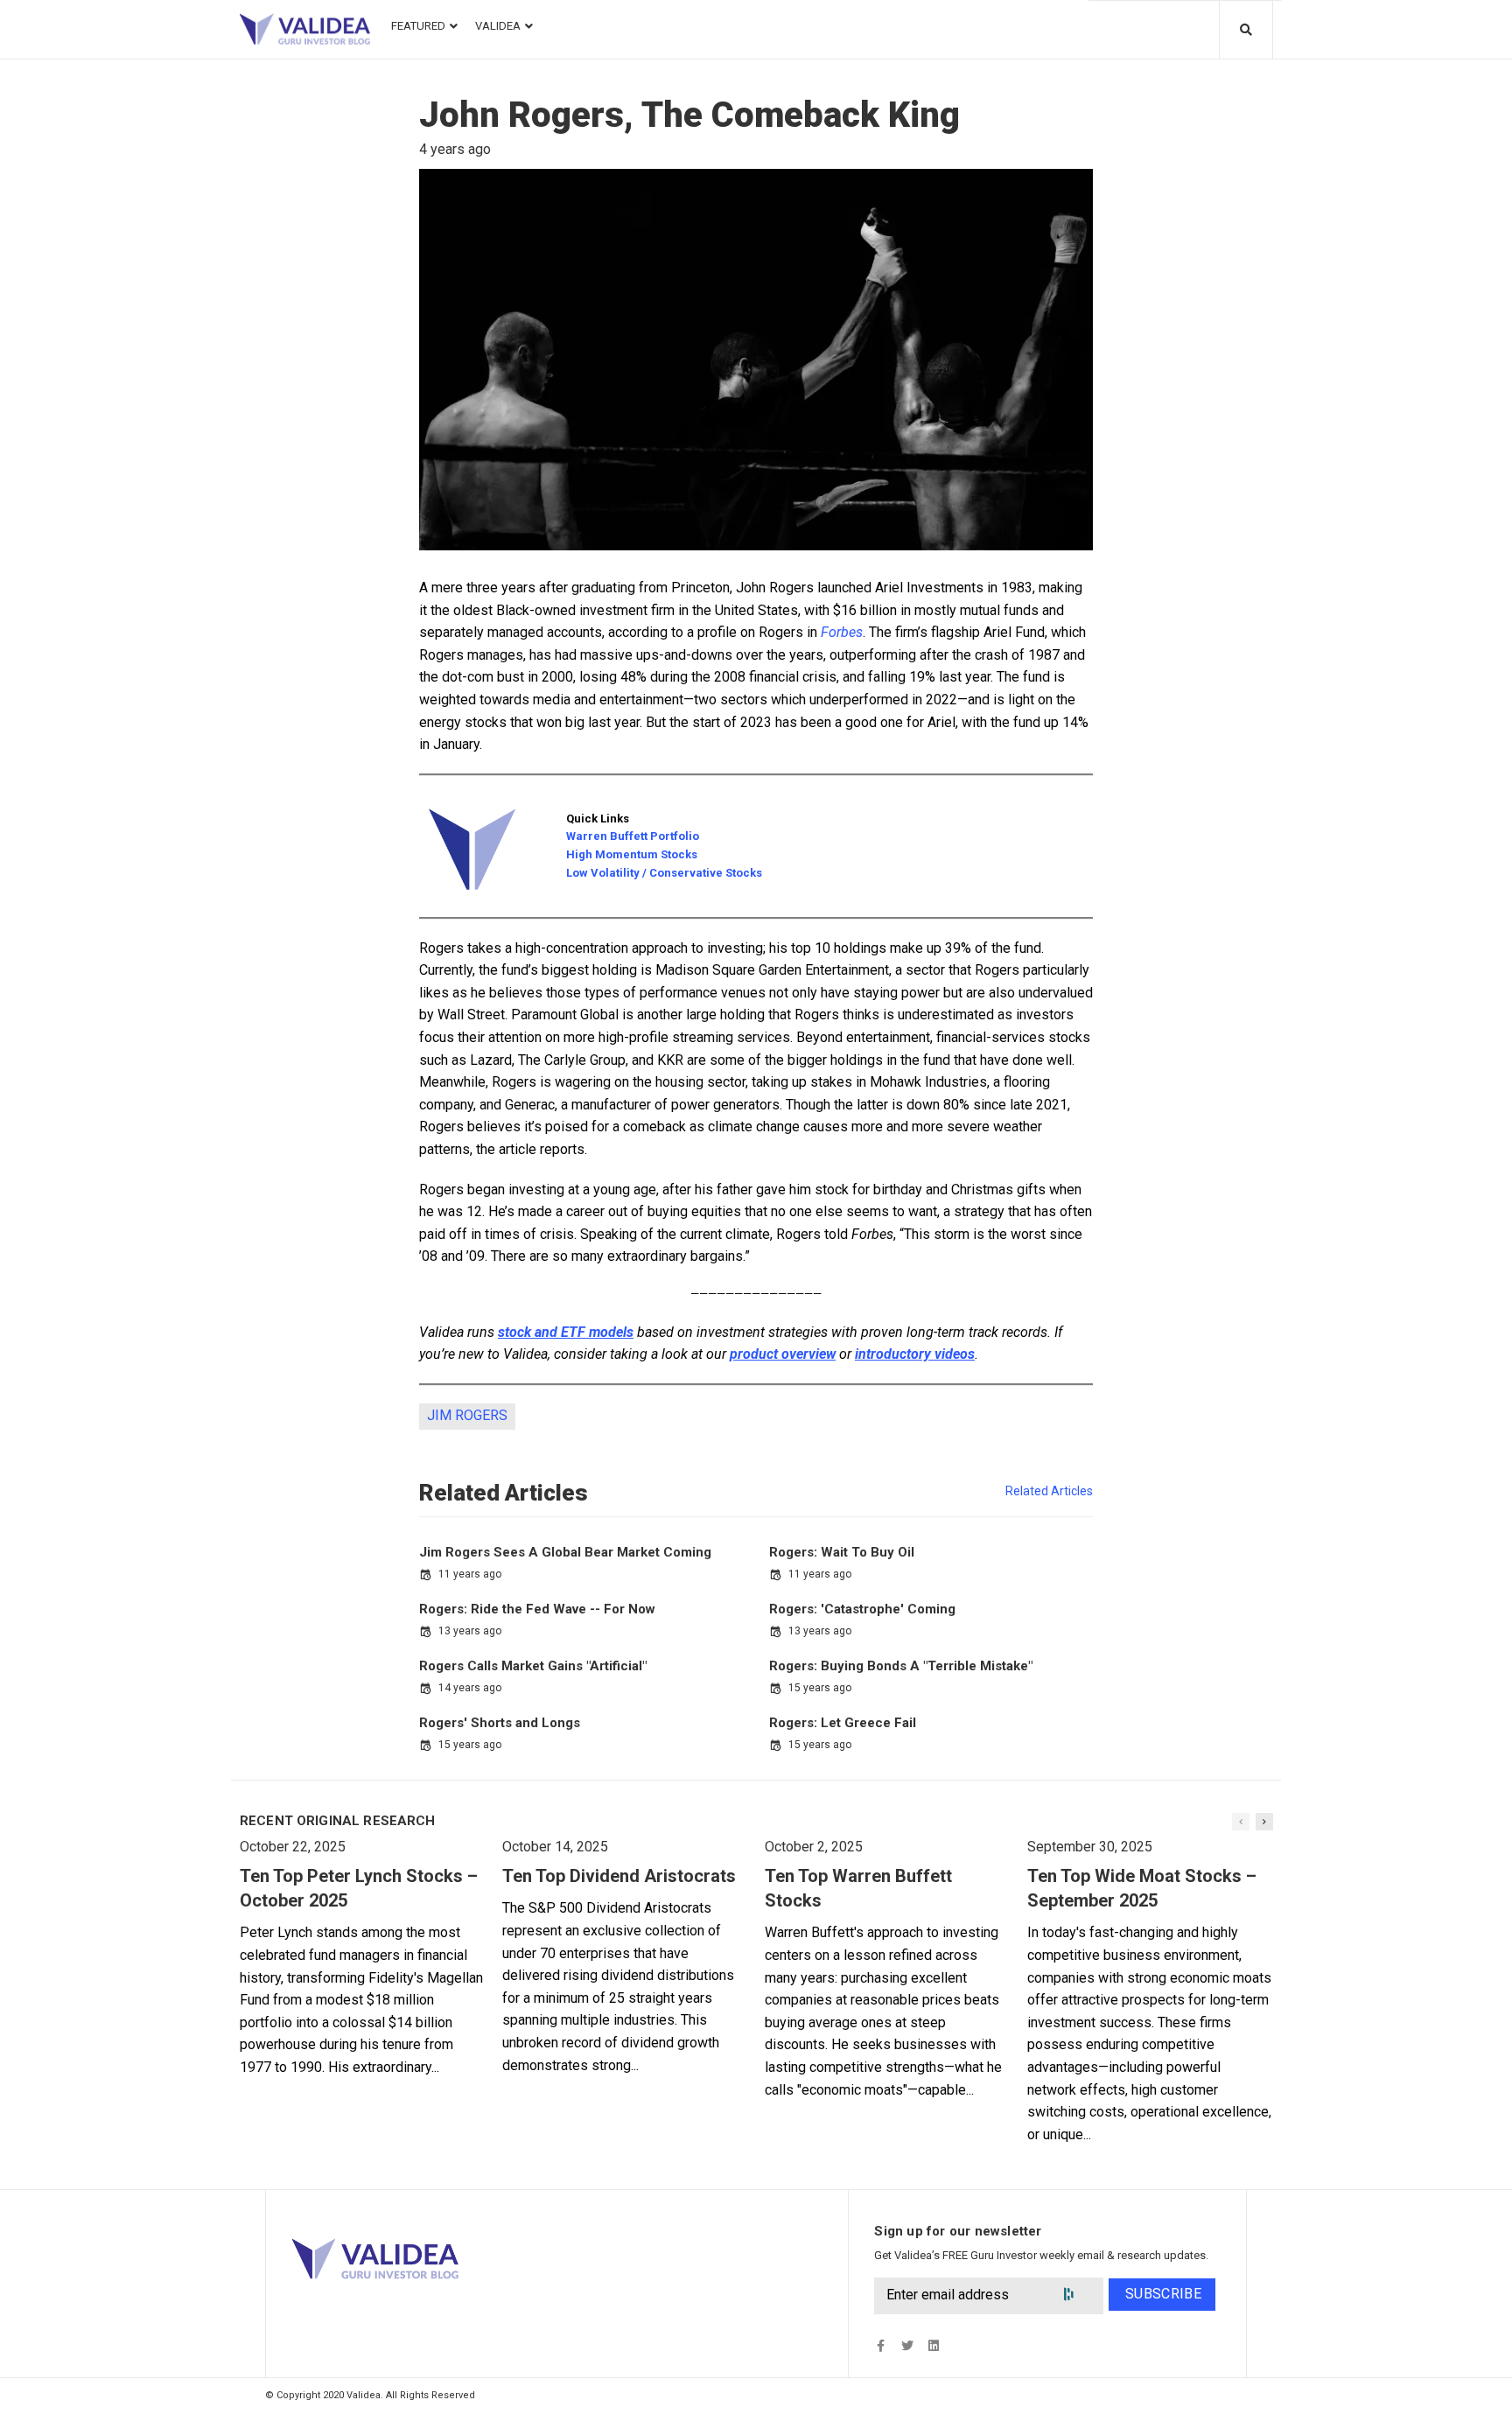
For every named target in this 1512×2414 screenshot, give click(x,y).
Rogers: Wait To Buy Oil (842, 1552)
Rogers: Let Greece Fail (843, 1723)
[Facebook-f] (881, 2345)
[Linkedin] (933, 2345)
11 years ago (470, 1574)
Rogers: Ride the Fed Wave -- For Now (537, 1609)
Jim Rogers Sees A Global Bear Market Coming (565, 1552)
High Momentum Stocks (632, 854)
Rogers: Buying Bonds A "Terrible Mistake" (901, 1666)
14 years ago (470, 1688)
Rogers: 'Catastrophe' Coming (862, 1609)
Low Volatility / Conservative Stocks (664, 873)
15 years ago (820, 1688)
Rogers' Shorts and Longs (500, 1723)
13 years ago (470, 1631)
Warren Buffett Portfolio (633, 836)
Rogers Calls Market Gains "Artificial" (533, 1666)
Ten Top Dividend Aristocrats (619, 1876)
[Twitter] (907, 2345)
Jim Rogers (467, 1415)
